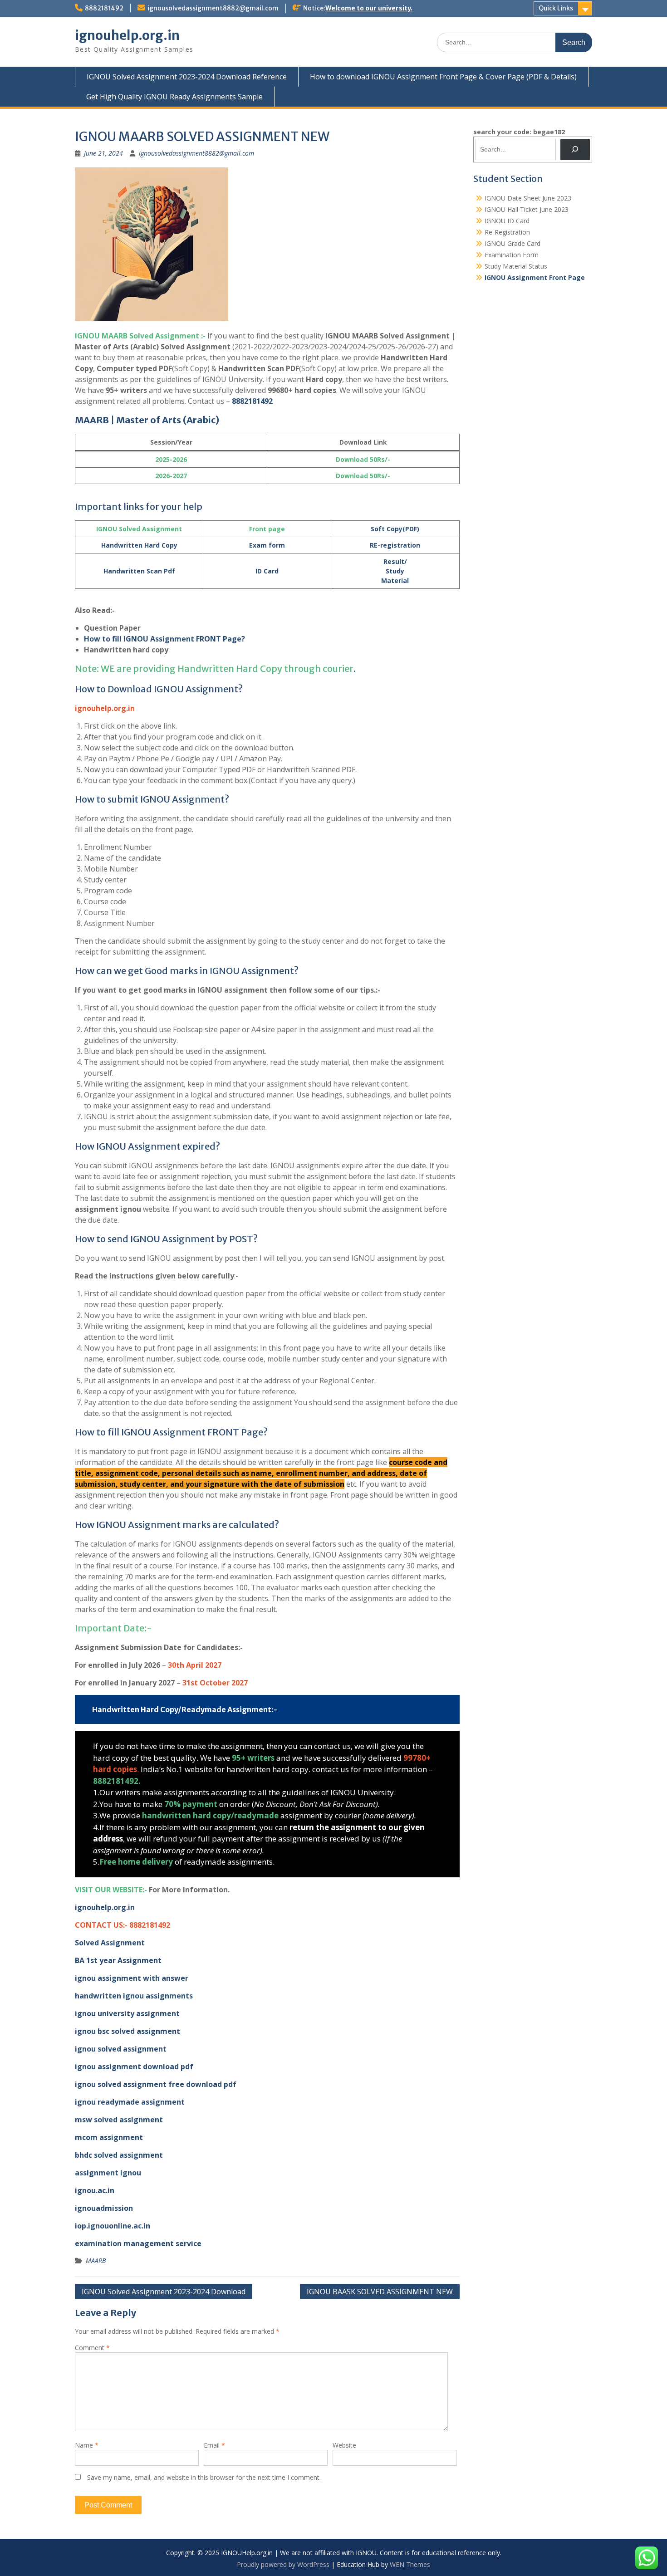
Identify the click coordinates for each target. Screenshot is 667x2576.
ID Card (267, 571)
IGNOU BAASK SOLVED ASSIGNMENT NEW (380, 2292)
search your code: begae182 (519, 132)
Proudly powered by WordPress (283, 2564)
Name (87, 2445)
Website (344, 2445)
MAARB (96, 2260)
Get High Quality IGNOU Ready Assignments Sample (174, 97)
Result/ (395, 561)
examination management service (138, 2243)
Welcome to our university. (369, 8)
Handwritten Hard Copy (139, 545)
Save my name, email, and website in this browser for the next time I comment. (204, 2477)
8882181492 (104, 8)
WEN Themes (410, 2564)
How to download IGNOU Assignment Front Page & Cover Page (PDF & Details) (443, 77)
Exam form (267, 545)
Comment (92, 2348)
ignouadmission (104, 2208)
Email (214, 2445)
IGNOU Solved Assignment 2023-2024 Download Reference (187, 77)
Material (395, 580)
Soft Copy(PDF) (395, 529)
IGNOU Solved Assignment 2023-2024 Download (164, 2292)
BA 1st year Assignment (118, 1960)
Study (395, 571)
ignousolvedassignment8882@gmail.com (213, 8)
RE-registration (395, 545)
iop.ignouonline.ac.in (113, 2226)
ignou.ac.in (95, 2190)
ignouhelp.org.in (127, 35)
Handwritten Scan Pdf (139, 571)
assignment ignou (108, 2173)
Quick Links (556, 8)
